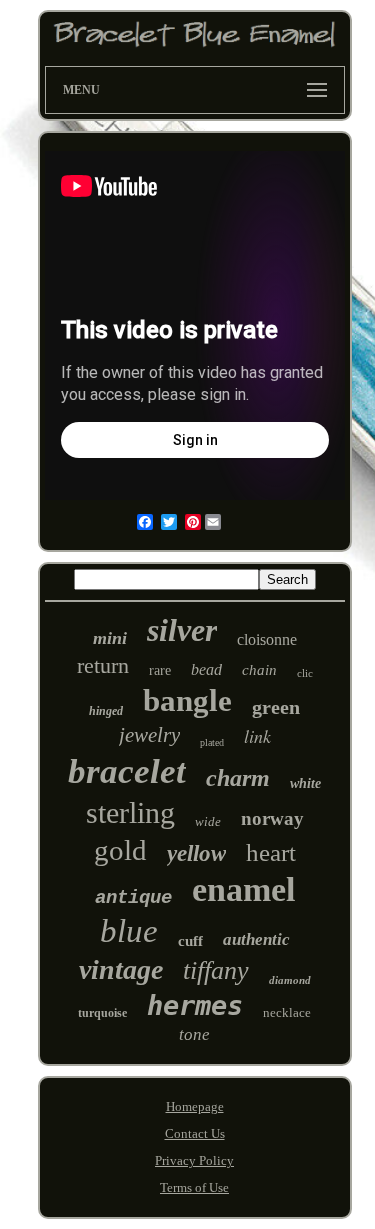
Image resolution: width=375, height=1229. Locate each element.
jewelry (149, 735)
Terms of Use (194, 1187)
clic (305, 673)
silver (182, 630)
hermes (195, 1005)
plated (212, 742)
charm (238, 778)
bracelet (127, 771)
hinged (106, 711)
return (103, 665)
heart (271, 852)
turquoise (102, 1013)
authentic (256, 939)
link (257, 736)
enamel (243, 889)
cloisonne (267, 639)
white (305, 783)
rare (160, 670)
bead (206, 669)
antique (133, 898)
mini (110, 638)
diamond (290, 980)
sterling (130, 812)
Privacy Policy (194, 1160)
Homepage (195, 1106)
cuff (190, 941)
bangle (187, 700)
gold (120, 850)
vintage (121, 969)
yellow (196, 853)
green (276, 707)
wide (208, 821)
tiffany (216, 970)
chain (259, 670)
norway (272, 818)
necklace (287, 1012)
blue (129, 931)
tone (194, 1034)
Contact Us (195, 1133)
